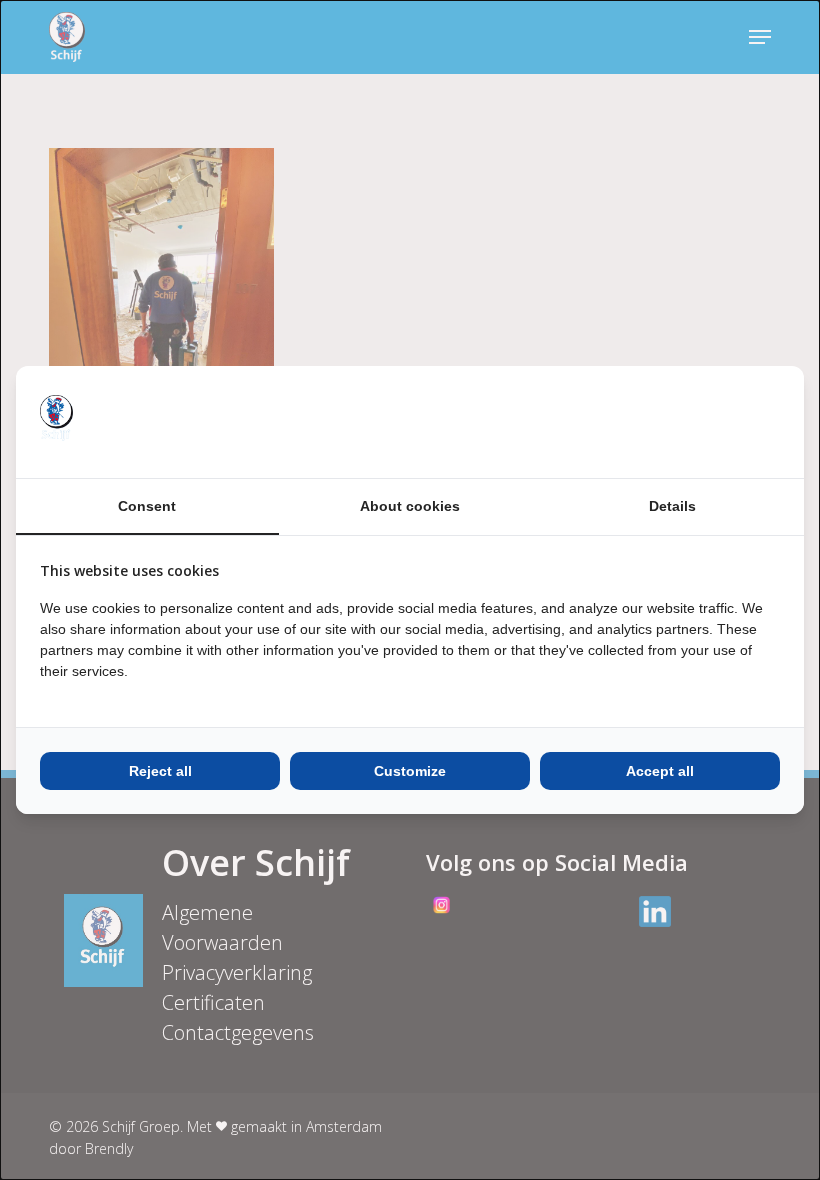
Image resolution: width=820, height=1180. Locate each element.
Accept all (660, 771)
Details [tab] (672, 506)
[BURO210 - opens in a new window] (705, 422)
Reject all (160, 771)
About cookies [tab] (410, 506)
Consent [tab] (147, 506)
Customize (410, 771)
